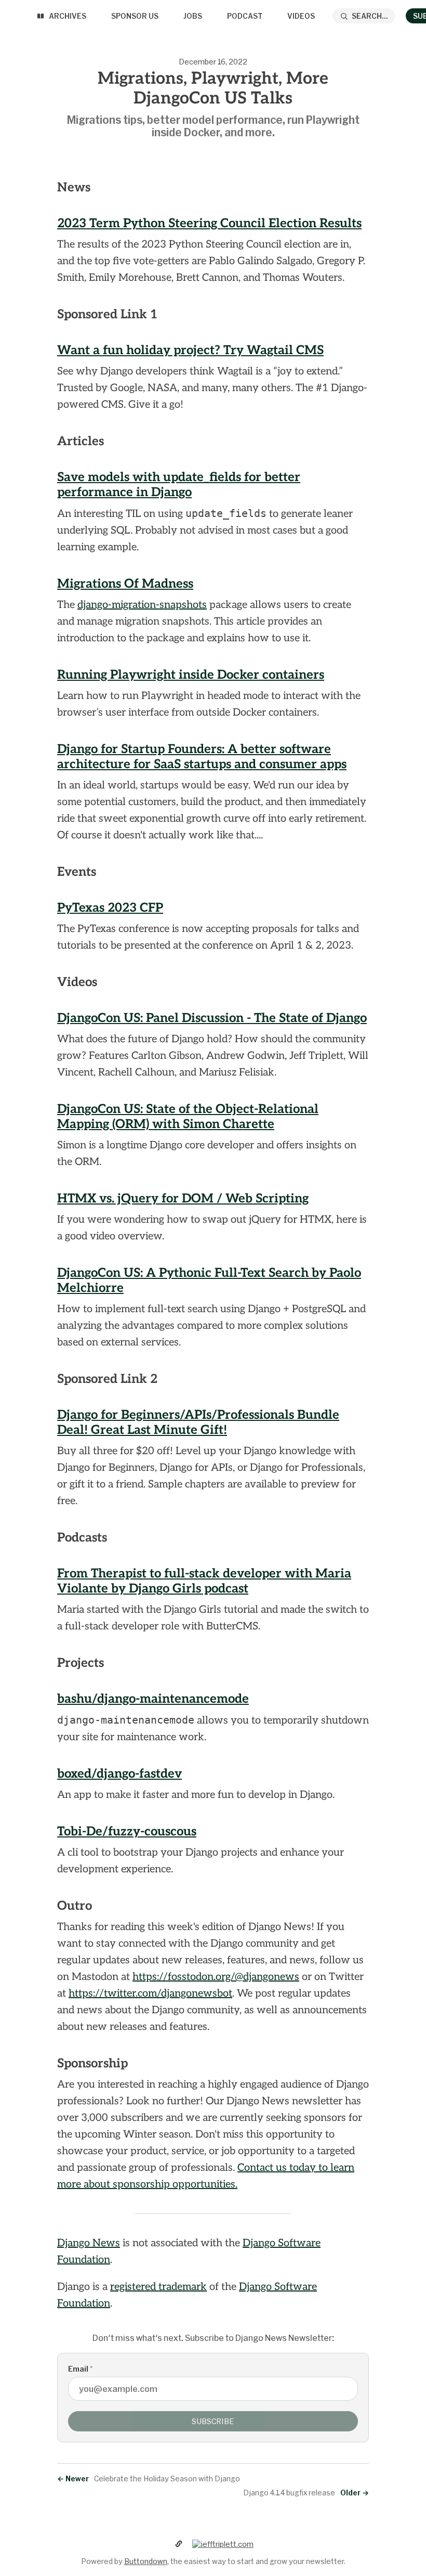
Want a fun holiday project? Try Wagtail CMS (190, 350)
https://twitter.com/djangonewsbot (150, 1994)
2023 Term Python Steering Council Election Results (209, 223)
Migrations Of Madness (125, 584)
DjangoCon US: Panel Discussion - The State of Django (212, 1018)
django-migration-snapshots (142, 605)
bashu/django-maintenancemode (153, 1699)
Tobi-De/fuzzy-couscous (127, 1831)
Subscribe (213, 2421)
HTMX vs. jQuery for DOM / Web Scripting (183, 1199)
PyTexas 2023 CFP (110, 908)
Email (80, 2369)
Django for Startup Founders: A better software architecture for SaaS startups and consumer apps (202, 757)
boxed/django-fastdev (119, 1774)
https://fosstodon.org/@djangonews (216, 1977)
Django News (89, 2243)
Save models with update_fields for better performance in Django (179, 485)
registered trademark (158, 2287)
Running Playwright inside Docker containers (191, 675)
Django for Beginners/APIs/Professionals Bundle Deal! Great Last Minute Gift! (198, 1422)
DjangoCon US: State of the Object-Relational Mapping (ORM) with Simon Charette (188, 1117)
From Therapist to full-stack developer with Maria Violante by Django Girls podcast (204, 1581)
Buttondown (146, 2561)
